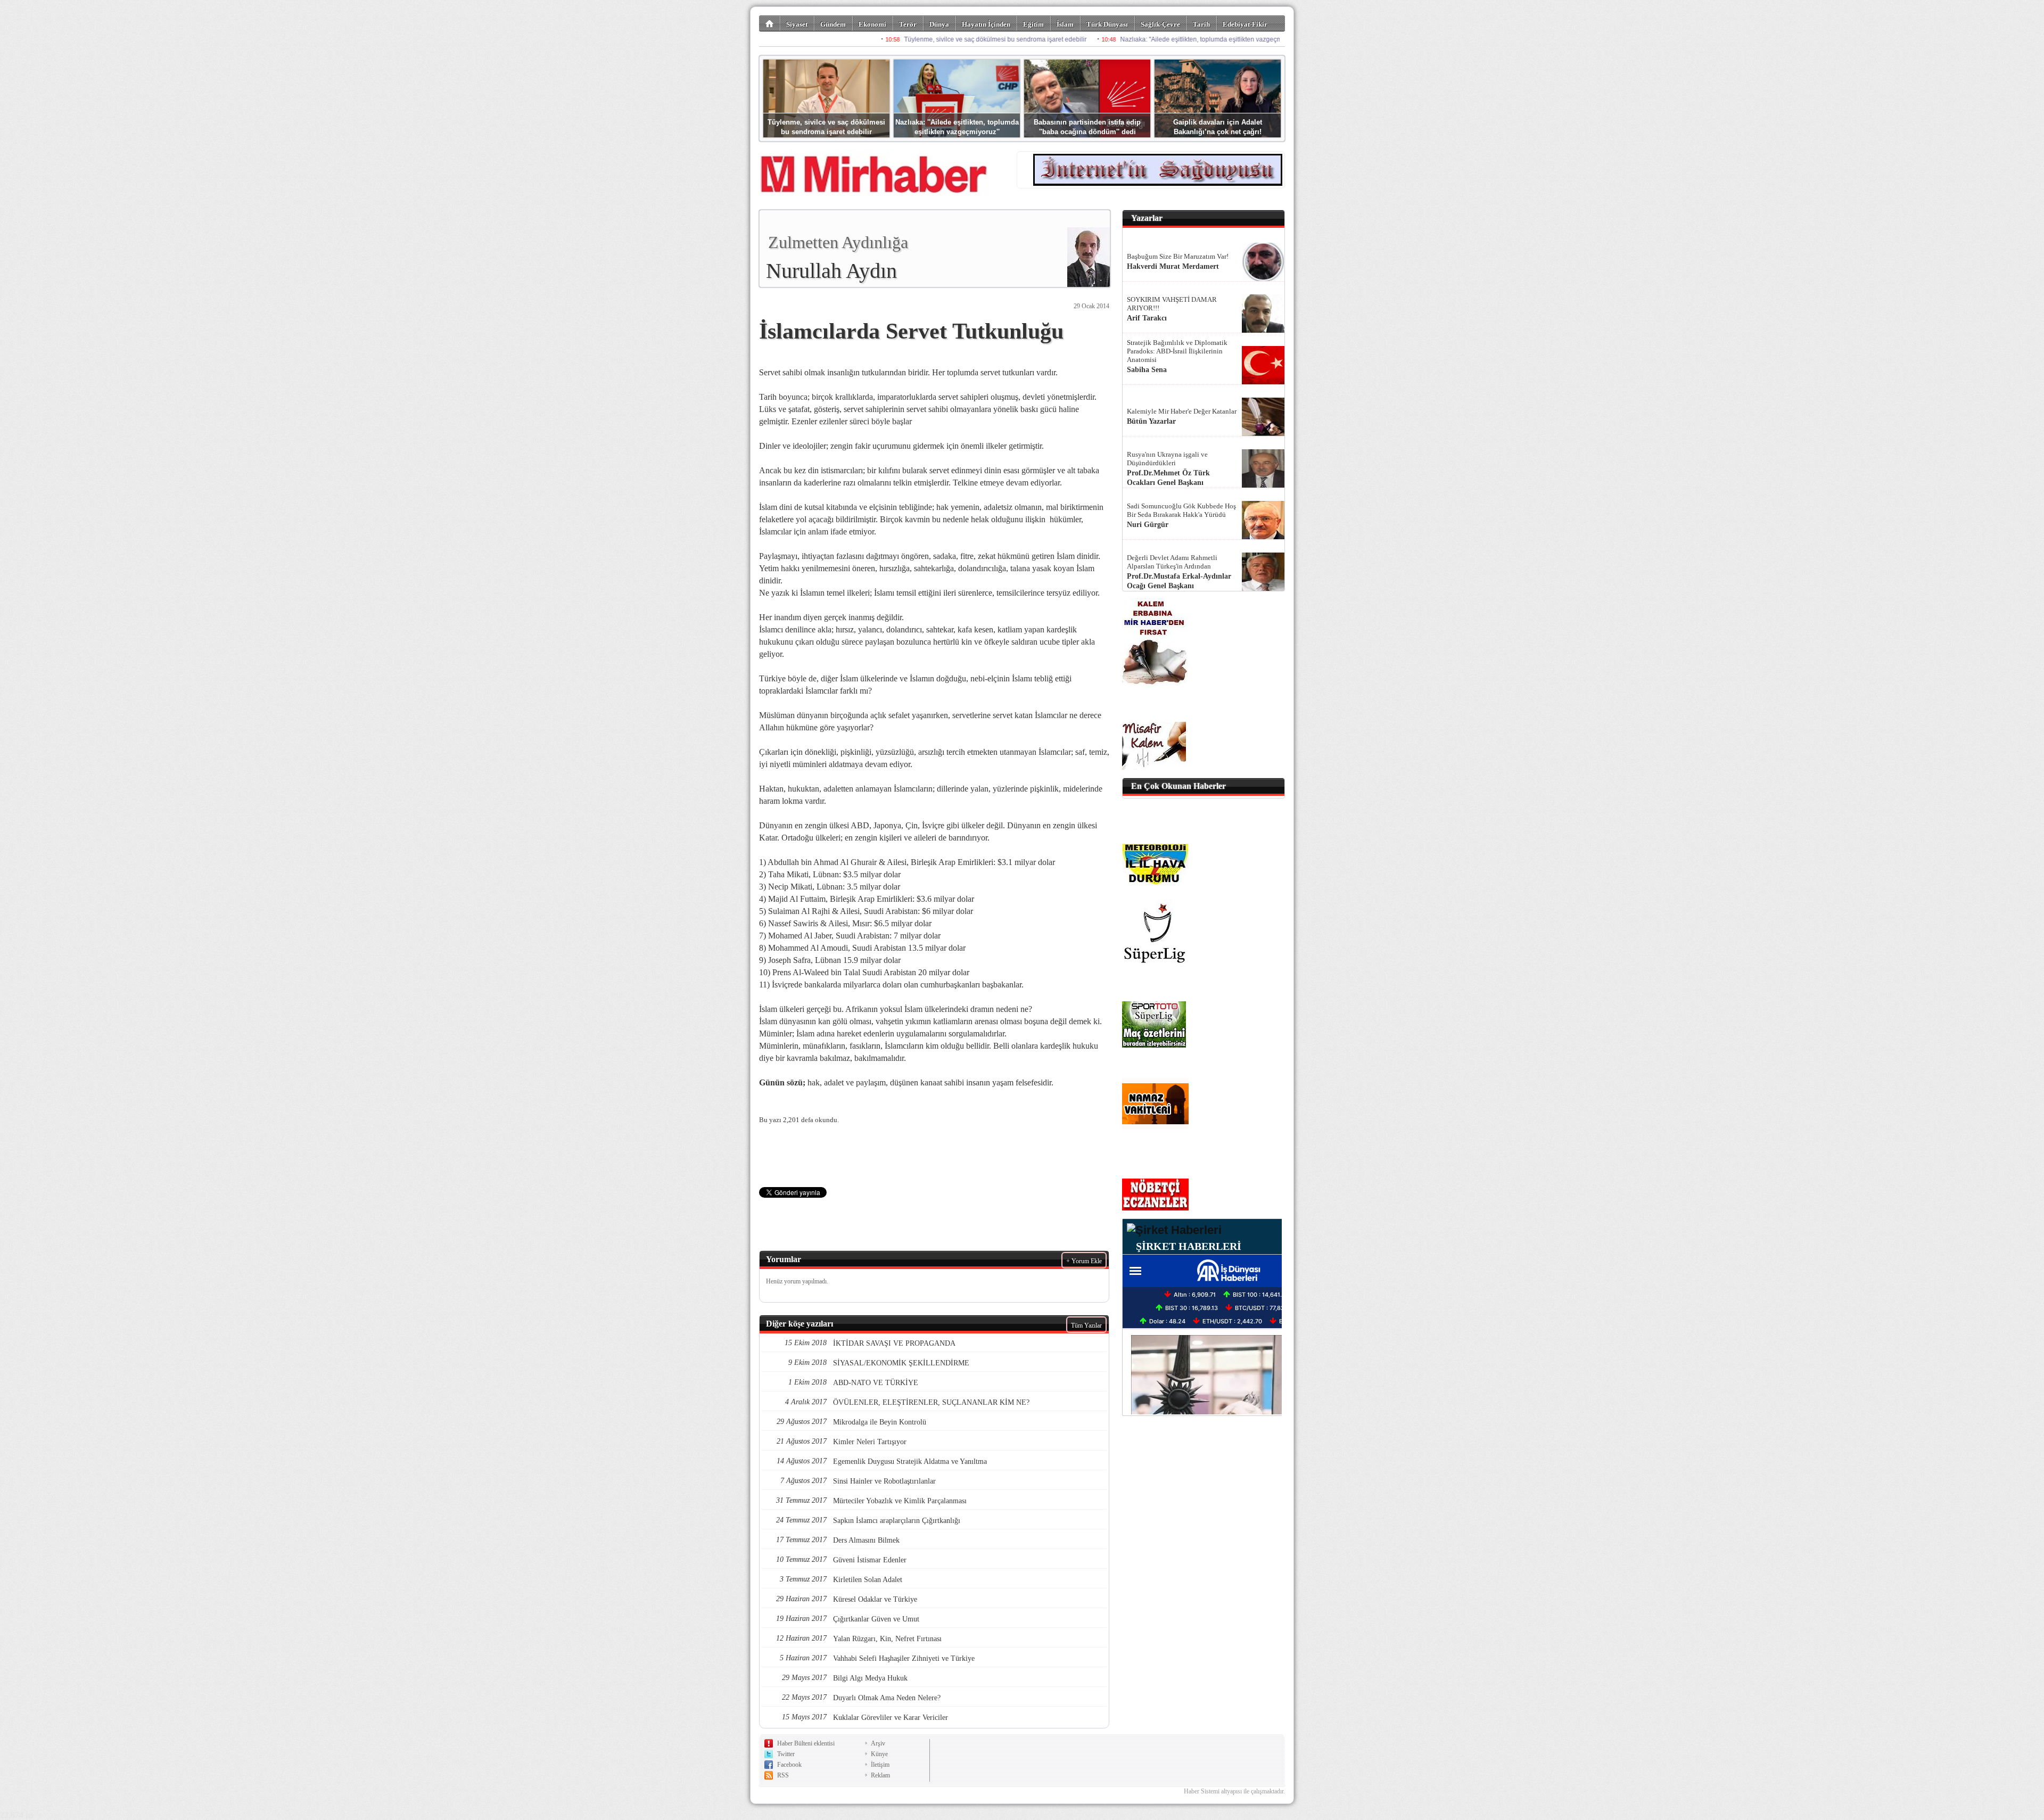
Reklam (880, 1775)
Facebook (789, 1765)
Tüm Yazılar (1086, 1325)
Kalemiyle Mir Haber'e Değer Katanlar (1182, 411)
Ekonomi (872, 24)
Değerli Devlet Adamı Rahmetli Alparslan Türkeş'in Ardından (1172, 562)
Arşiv (878, 1743)
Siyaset (797, 24)
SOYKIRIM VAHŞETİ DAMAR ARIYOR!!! (1172, 304)
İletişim (880, 1765)
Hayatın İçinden (986, 24)
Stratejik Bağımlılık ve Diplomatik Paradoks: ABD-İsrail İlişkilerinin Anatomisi (1177, 351)
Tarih (1201, 24)
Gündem (833, 24)
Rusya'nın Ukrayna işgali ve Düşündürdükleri (1167, 459)
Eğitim (1033, 24)
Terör (908, 24)
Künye (879, 1754)
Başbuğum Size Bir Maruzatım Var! (1178, 256)
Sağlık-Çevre (1160, 24)
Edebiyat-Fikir (1245, 24)
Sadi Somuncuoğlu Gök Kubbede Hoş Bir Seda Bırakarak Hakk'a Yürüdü (1181, 510)
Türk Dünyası (1107, 24)
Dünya (939, 24)
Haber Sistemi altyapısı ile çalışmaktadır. (1234, 1791)
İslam (1065, 24)
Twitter (786, 1754)
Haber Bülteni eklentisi (806, 1743)
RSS (783, 1775)
